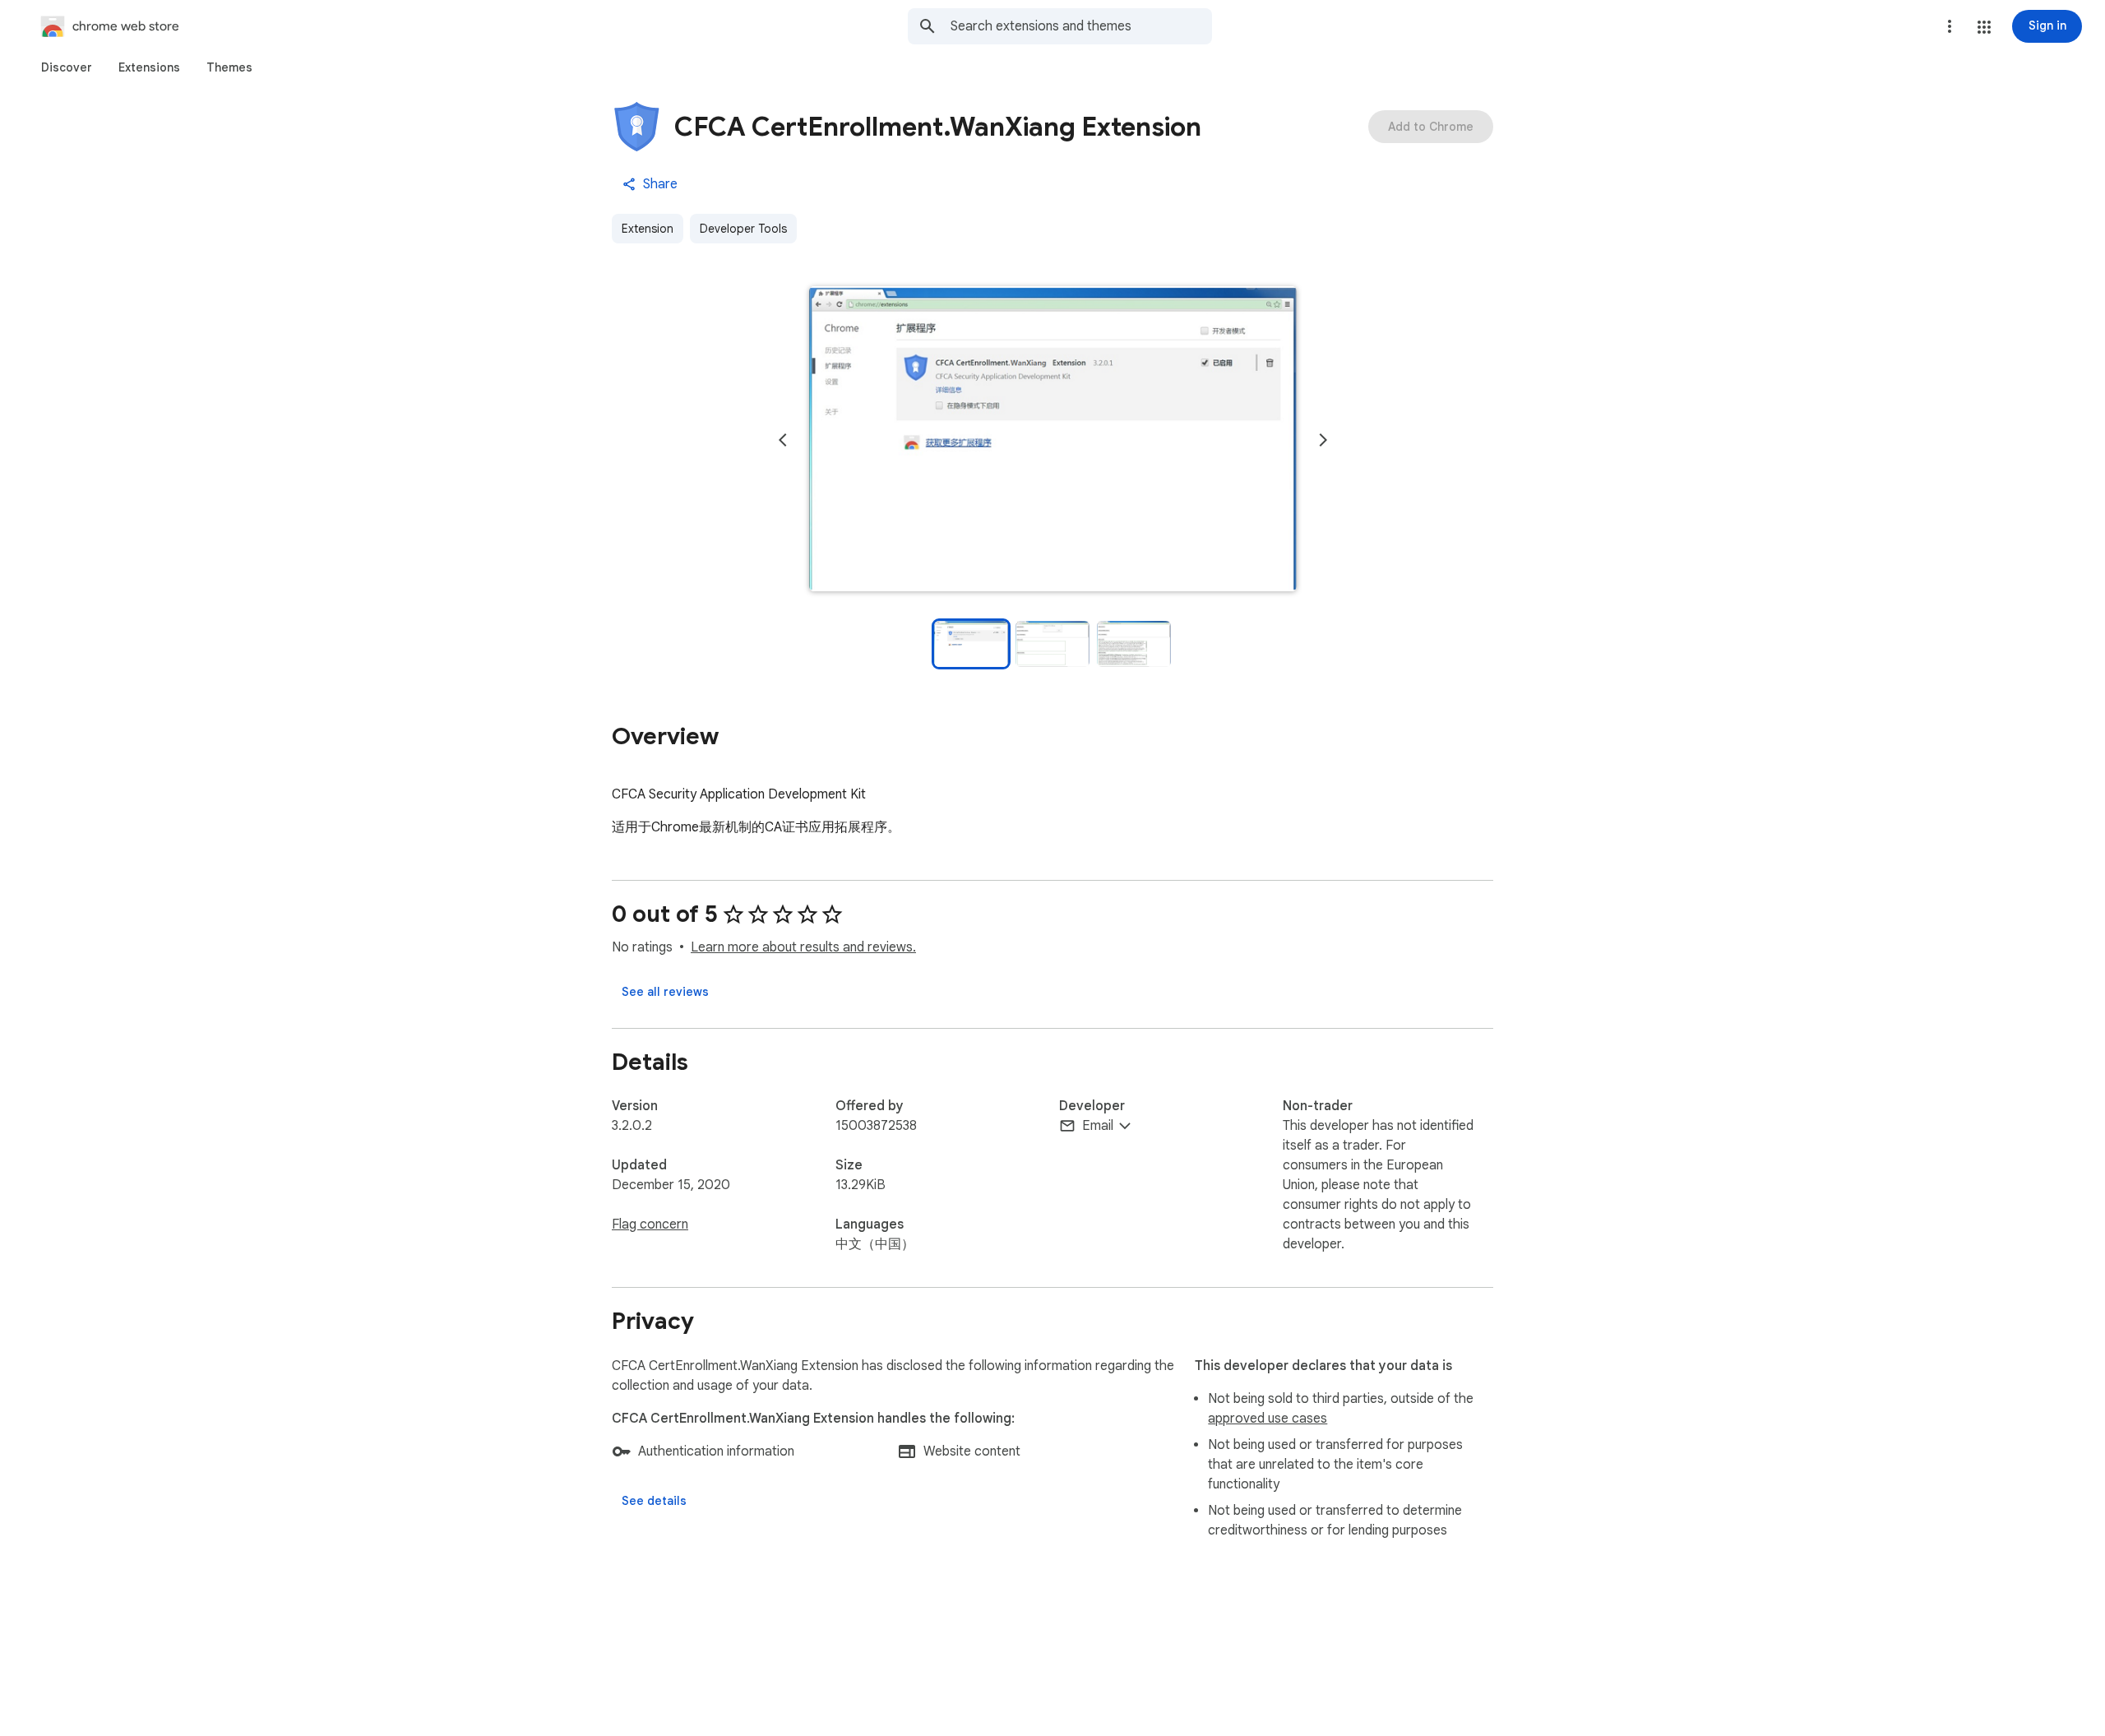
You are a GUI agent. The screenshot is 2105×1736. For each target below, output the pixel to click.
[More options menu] (1950, 26)
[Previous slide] (783, 440)
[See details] (654, 1501)
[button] (1984, 27)
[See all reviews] (665, 992)
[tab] (67, 67)
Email (1098, 1126)
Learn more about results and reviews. (803, 947)
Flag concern (650, 1224)
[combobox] (1081, 26)
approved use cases (1268, 1419)
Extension (648, 229)
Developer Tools (743, 229)
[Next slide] (1323, 440)
